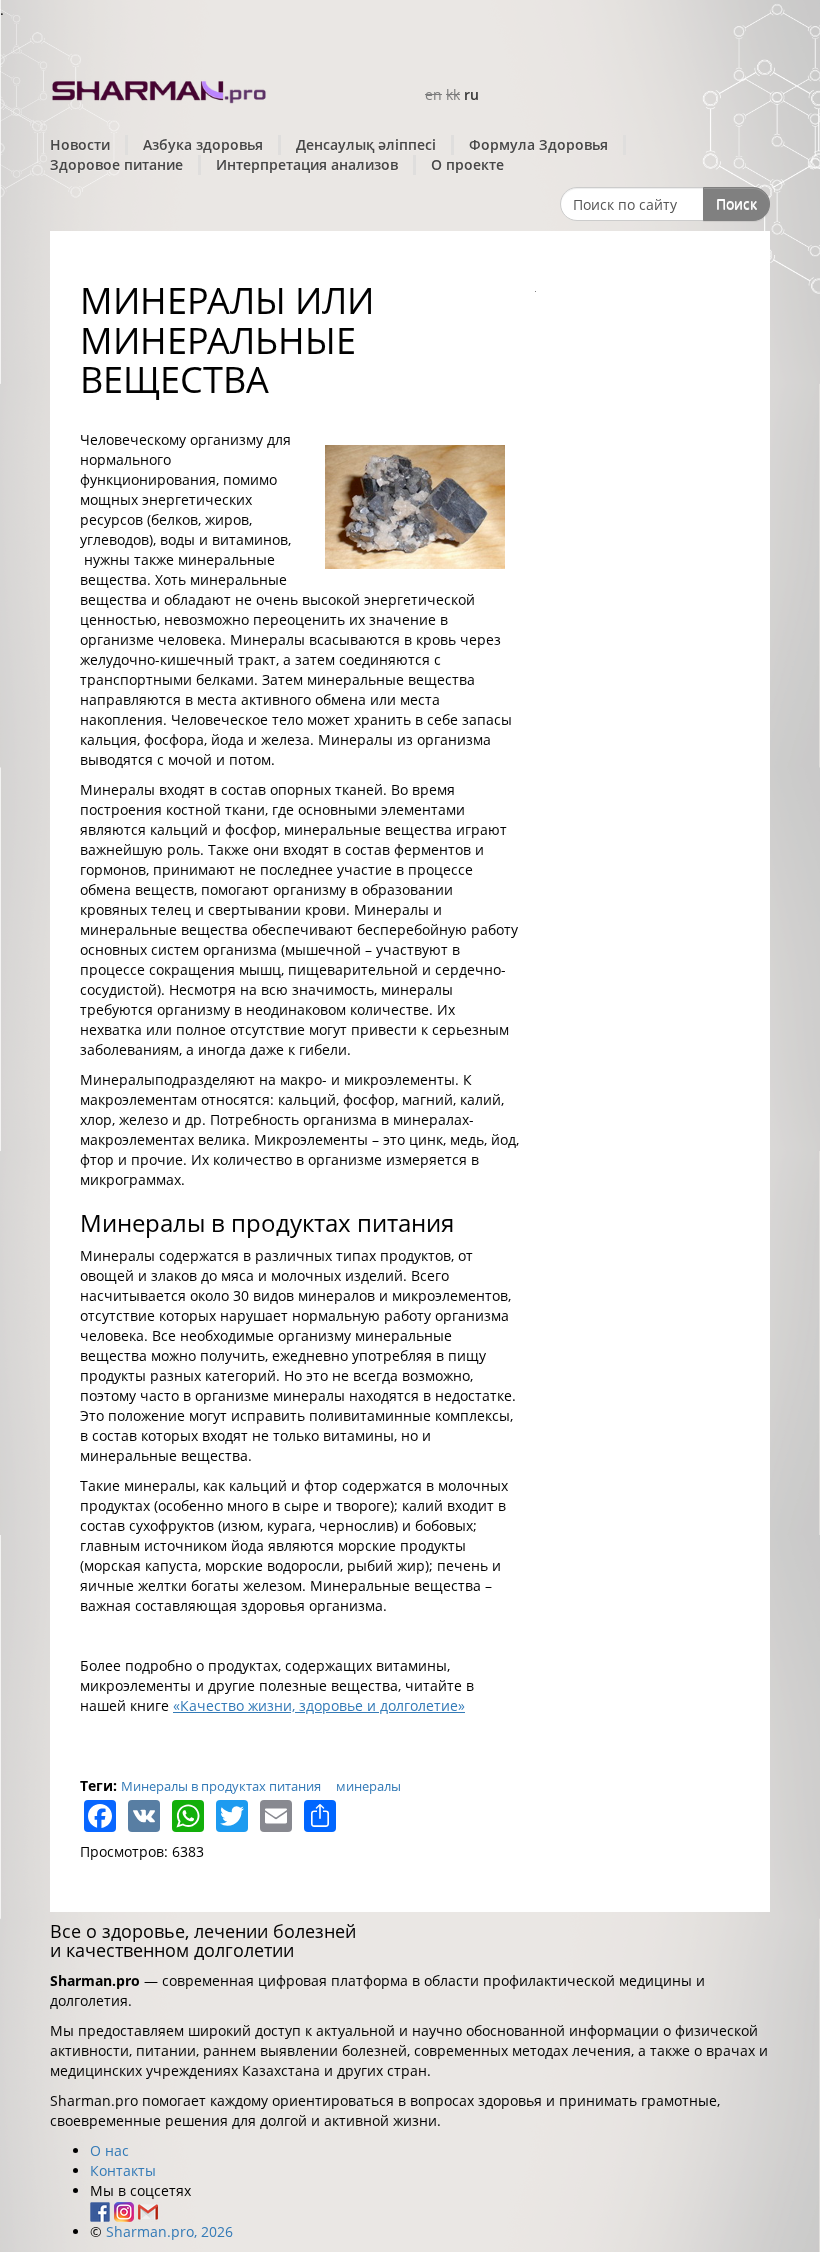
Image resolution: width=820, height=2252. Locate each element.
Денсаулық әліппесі (366, 144)
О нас (109, 2150)
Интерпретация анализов (307, 164)
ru (471, 94)
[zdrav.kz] (160, 88)
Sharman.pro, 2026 (169, 2231)
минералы (368, 1786)
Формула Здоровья (538, 144)
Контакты (123, 2170)
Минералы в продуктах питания (221, 1786)
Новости (80, 144)
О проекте (467, 164)
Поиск (736, 203)
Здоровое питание (116, 164)
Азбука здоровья (203, 144)
